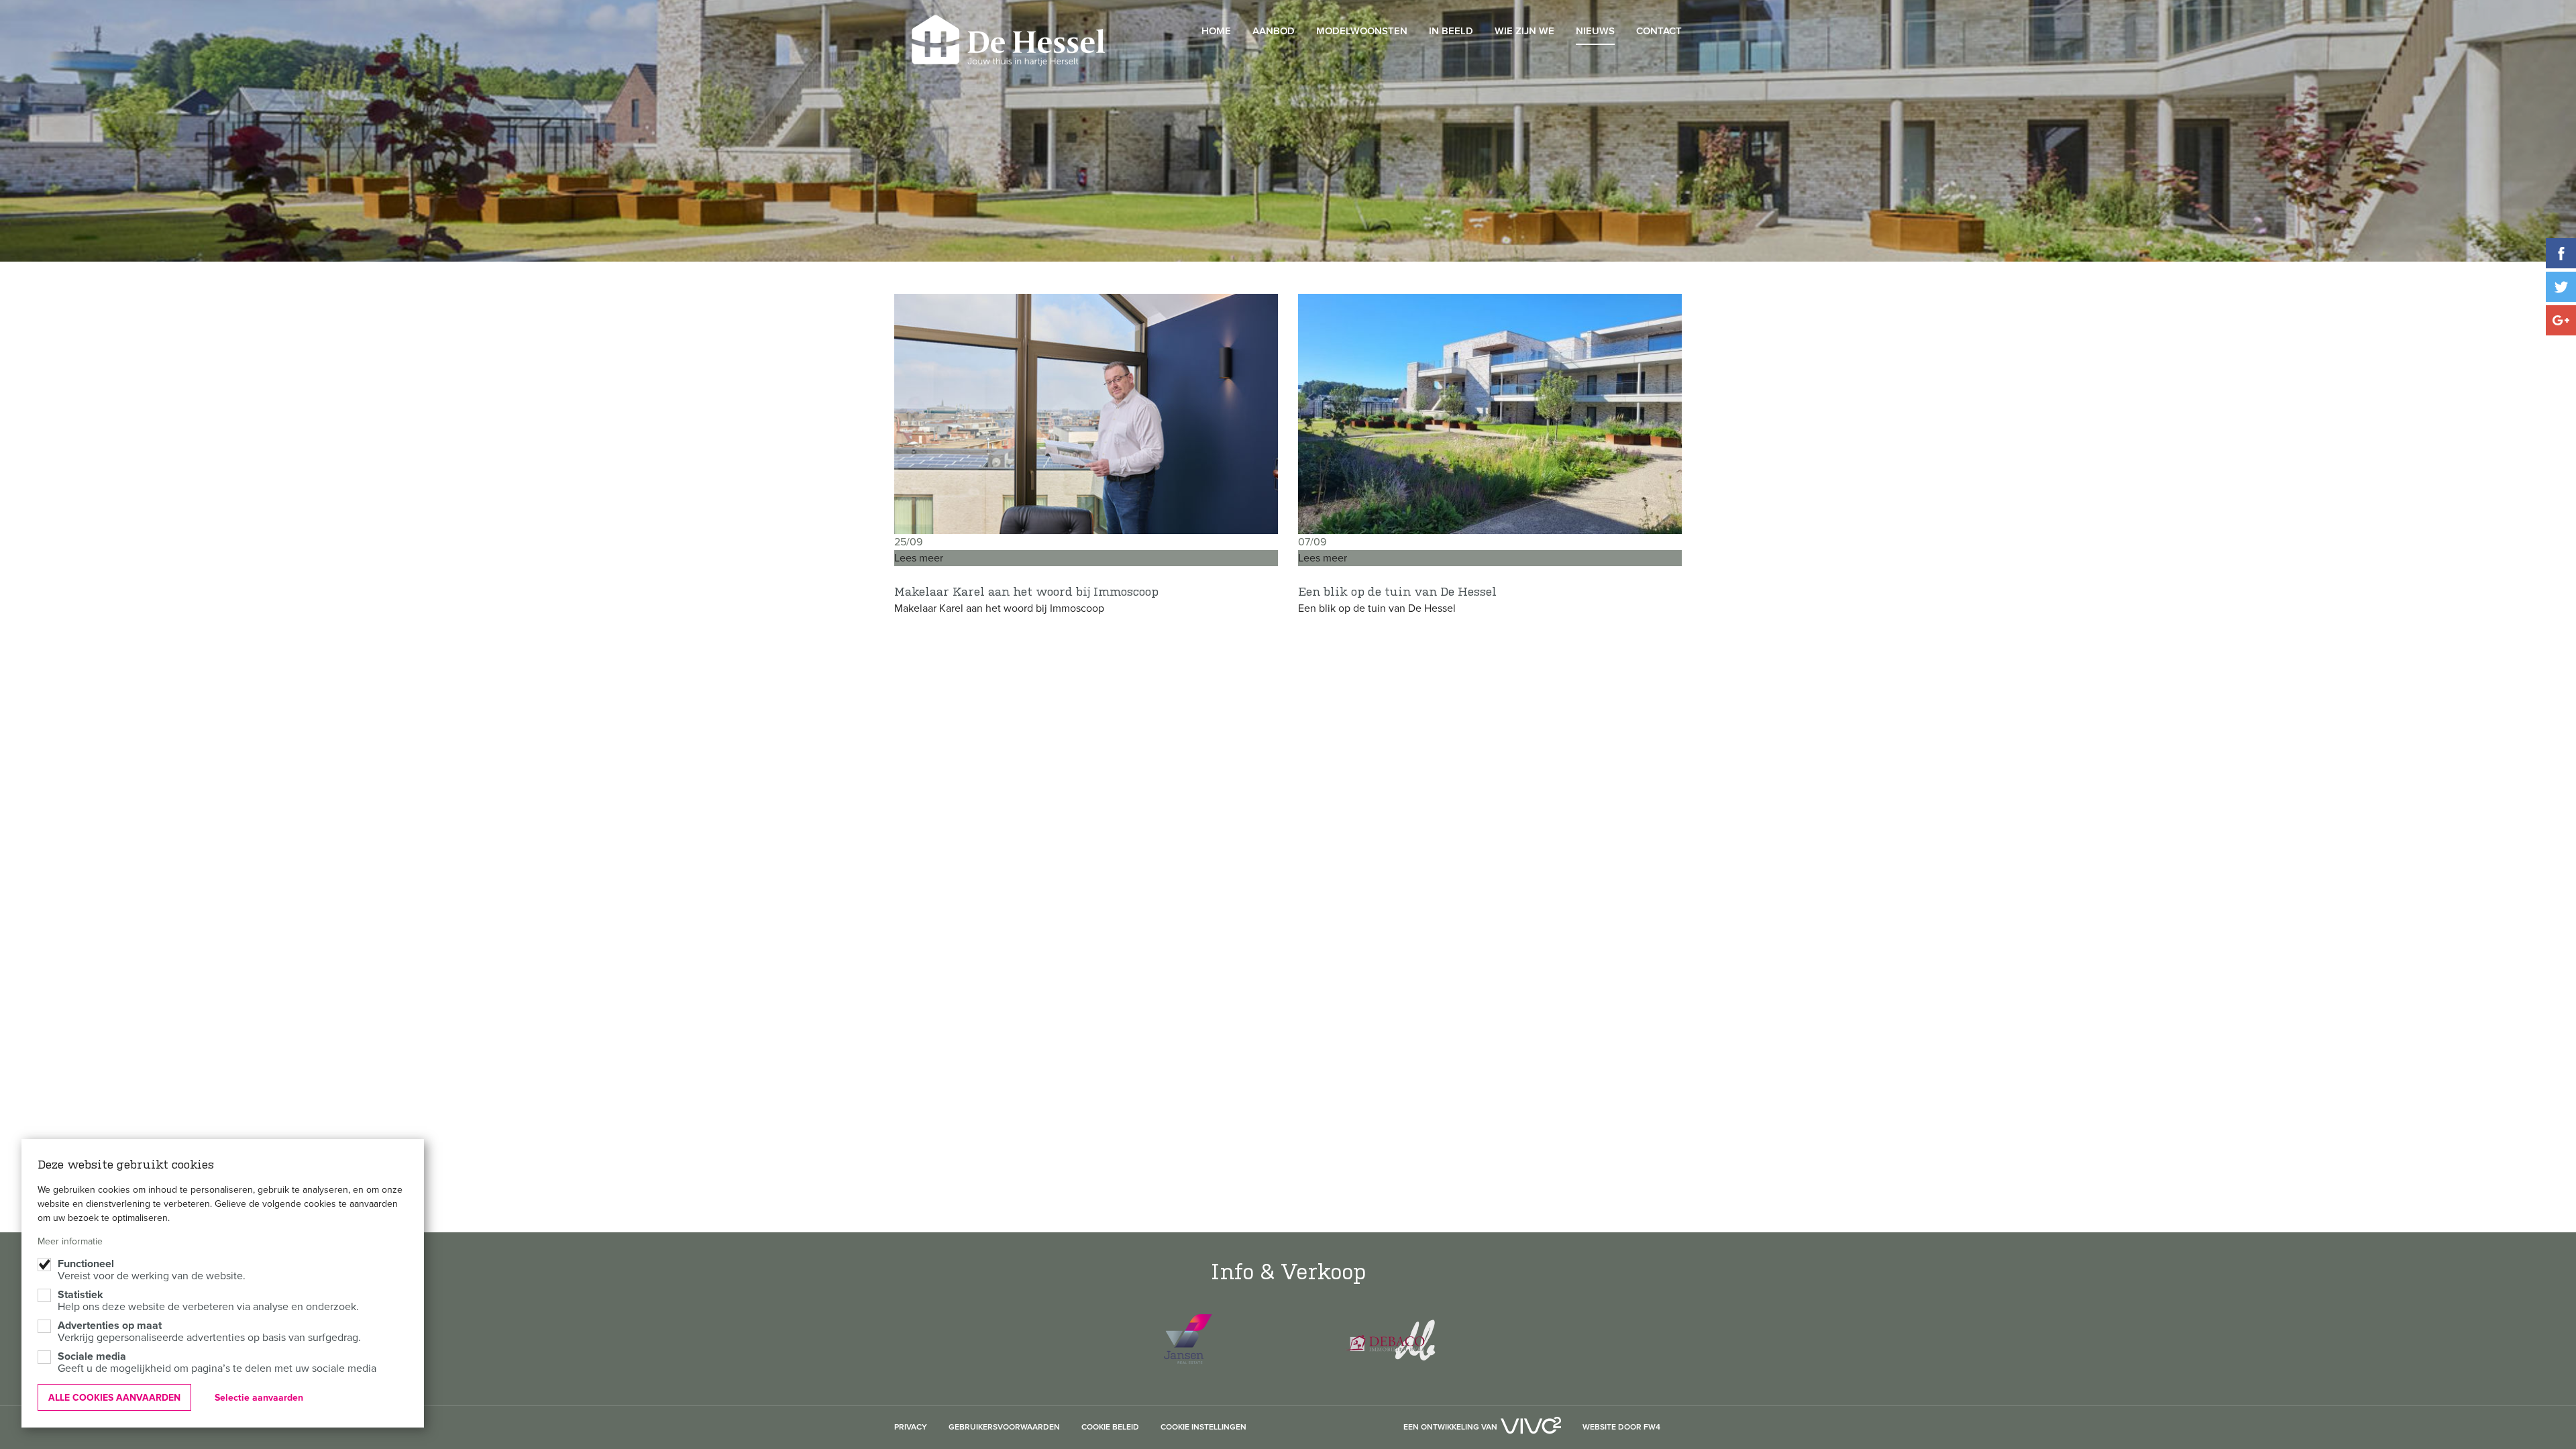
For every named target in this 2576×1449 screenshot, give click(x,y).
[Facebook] (2561, 253)
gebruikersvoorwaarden (1004, 1428)
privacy (911, 1428)
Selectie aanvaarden (259, 1398)
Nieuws (1595, 31)
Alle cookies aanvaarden (114, 1398)
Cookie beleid (1110, 1428)
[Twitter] (2561, 287)
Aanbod (1274, 31)
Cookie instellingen (1203, 1428)
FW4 (1652, 1428)
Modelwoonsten (1362, 31)
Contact (1659, 31)
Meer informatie (70, 1241)
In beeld (1451, 31)
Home (1216, 31)
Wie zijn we (1524, 31)
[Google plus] (2561, 320)
